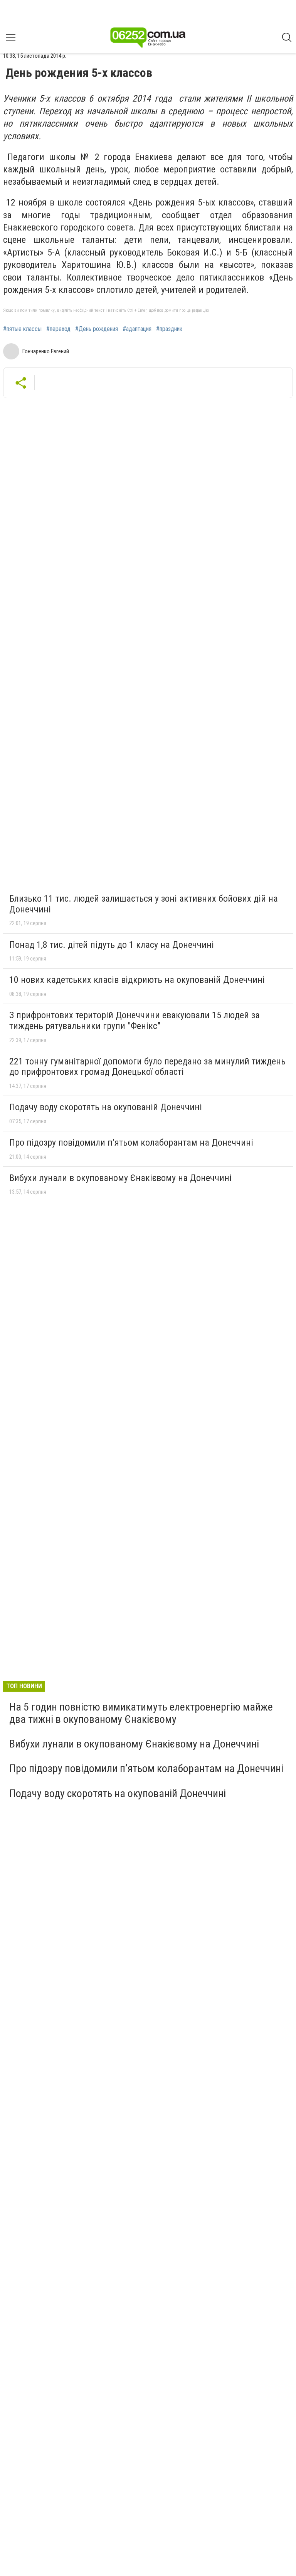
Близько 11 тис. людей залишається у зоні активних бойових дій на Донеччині (144, 904)
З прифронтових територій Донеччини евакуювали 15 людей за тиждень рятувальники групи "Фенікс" (135, 1021)
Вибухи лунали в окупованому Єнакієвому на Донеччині (120, 1178)
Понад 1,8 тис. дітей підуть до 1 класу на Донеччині (112, 945)
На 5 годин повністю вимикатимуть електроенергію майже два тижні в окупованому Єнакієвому (141, 1713)
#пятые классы (22, 329)
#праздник (169, 329)
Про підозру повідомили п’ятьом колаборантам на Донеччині (131, 1143)
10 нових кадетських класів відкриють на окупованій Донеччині (137, 980)
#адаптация (137, 329)
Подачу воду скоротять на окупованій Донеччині (106, 1107)
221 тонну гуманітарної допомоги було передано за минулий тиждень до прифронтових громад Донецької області (147, 1067)
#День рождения (97, 329)
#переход (58, 329)
